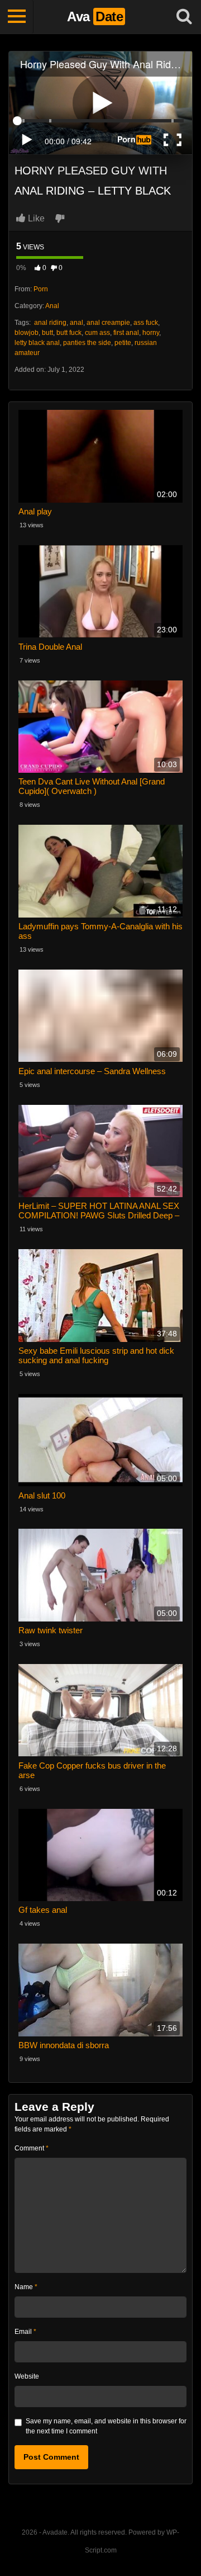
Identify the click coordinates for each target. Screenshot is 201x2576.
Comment (32, 2148)
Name (26, 2287)
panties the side (87, 343)
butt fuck (69, 333)
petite (123, 343)
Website (27, 2376)
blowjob (27, 333)
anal (76, 323)
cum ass (97, 333)
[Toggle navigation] (17, 17)
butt (47, 333)
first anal (126, 333)
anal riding (49, 323)
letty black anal (37, 343)
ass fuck (146, 323)
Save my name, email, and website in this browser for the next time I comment (106, 2426)
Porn (41, 289)
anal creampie (108, 323)
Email (25, 2332)
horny (151, 333)
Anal (52, 306)
